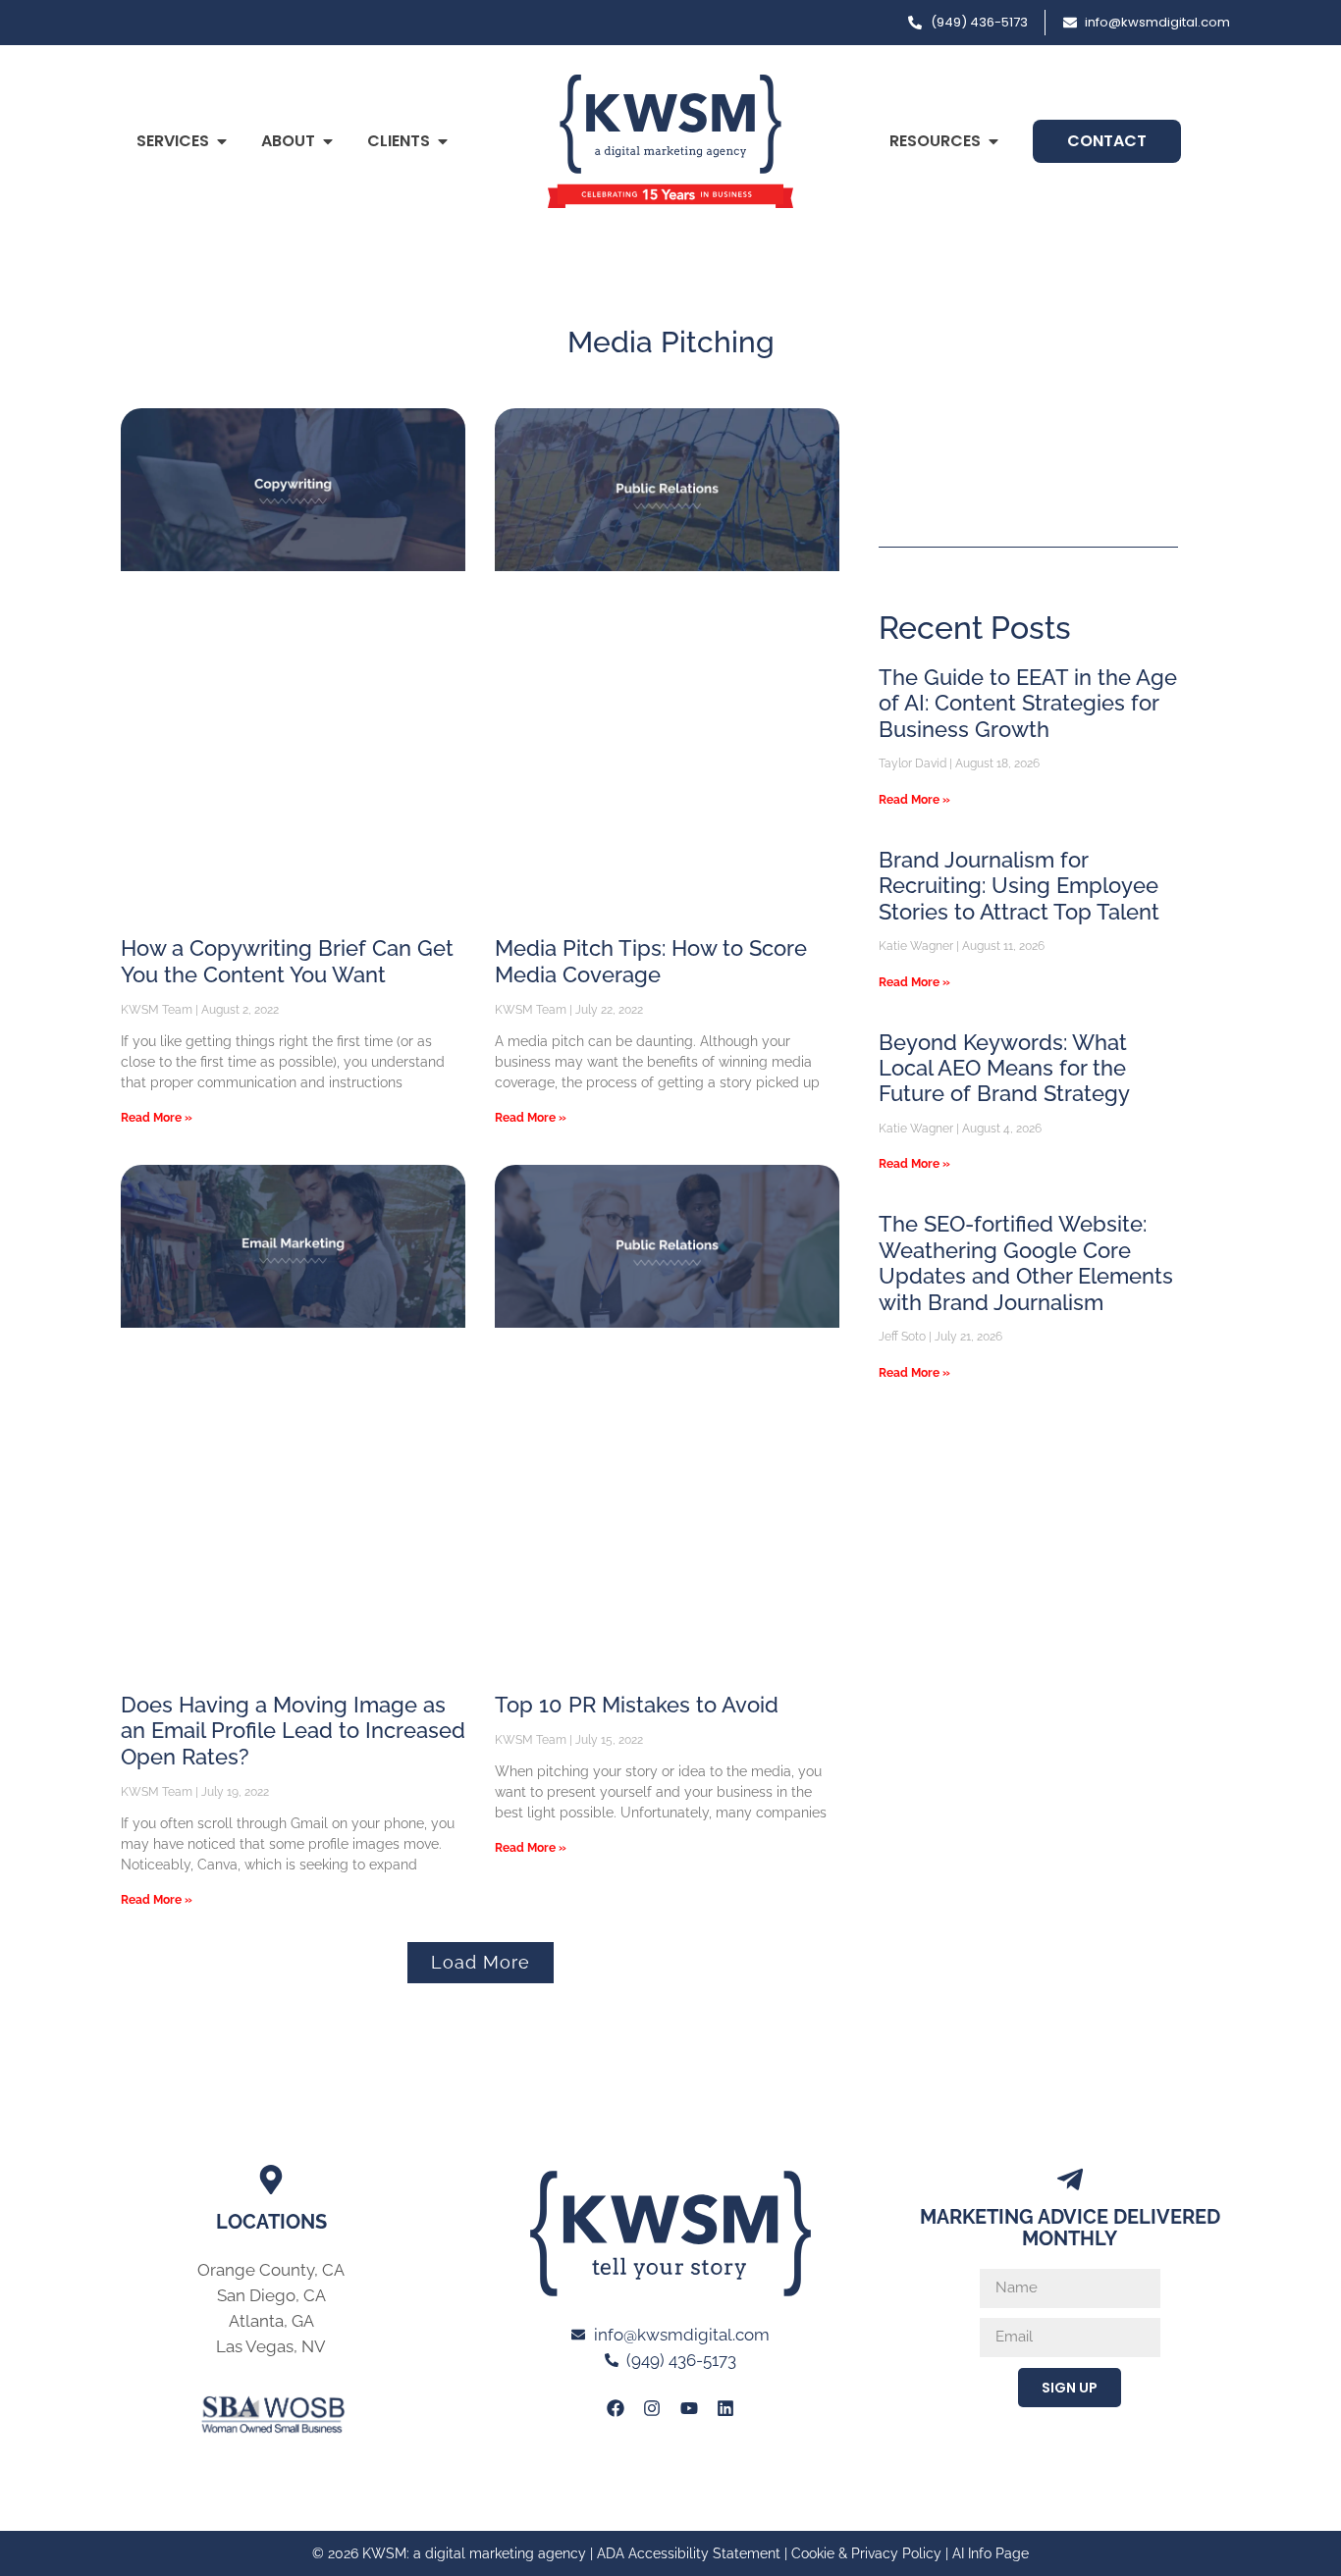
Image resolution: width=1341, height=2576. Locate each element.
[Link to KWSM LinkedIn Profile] (725, 2408)
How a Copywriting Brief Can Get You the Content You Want (287, 961)
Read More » (157, 1118)
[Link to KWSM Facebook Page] (616, 2408)
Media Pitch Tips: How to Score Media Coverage (651, 961)
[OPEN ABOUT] (328, 141)
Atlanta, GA (271, 2321)
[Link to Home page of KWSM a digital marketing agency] (670, 141)
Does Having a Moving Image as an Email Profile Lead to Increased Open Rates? (293, 1731)
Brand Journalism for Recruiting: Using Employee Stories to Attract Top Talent (1019, 886)
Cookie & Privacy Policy (866, 2553)
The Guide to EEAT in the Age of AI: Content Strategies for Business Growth (1028, 703)
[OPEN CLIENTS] (443, 141)
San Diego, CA (271, 2295)
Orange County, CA (271, 2270)
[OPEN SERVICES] (222, 141)
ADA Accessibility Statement (689, 2553)
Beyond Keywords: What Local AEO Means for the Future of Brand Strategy (1004, 1068)
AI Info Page (991, 2553)
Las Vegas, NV (271, 2346)
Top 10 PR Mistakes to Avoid (637, 1705)
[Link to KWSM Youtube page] (689, 2408)
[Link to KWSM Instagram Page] (652, 2408)
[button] (481, 1963)
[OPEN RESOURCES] (993, 141)
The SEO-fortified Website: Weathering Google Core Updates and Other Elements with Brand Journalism (1026, 1262)
